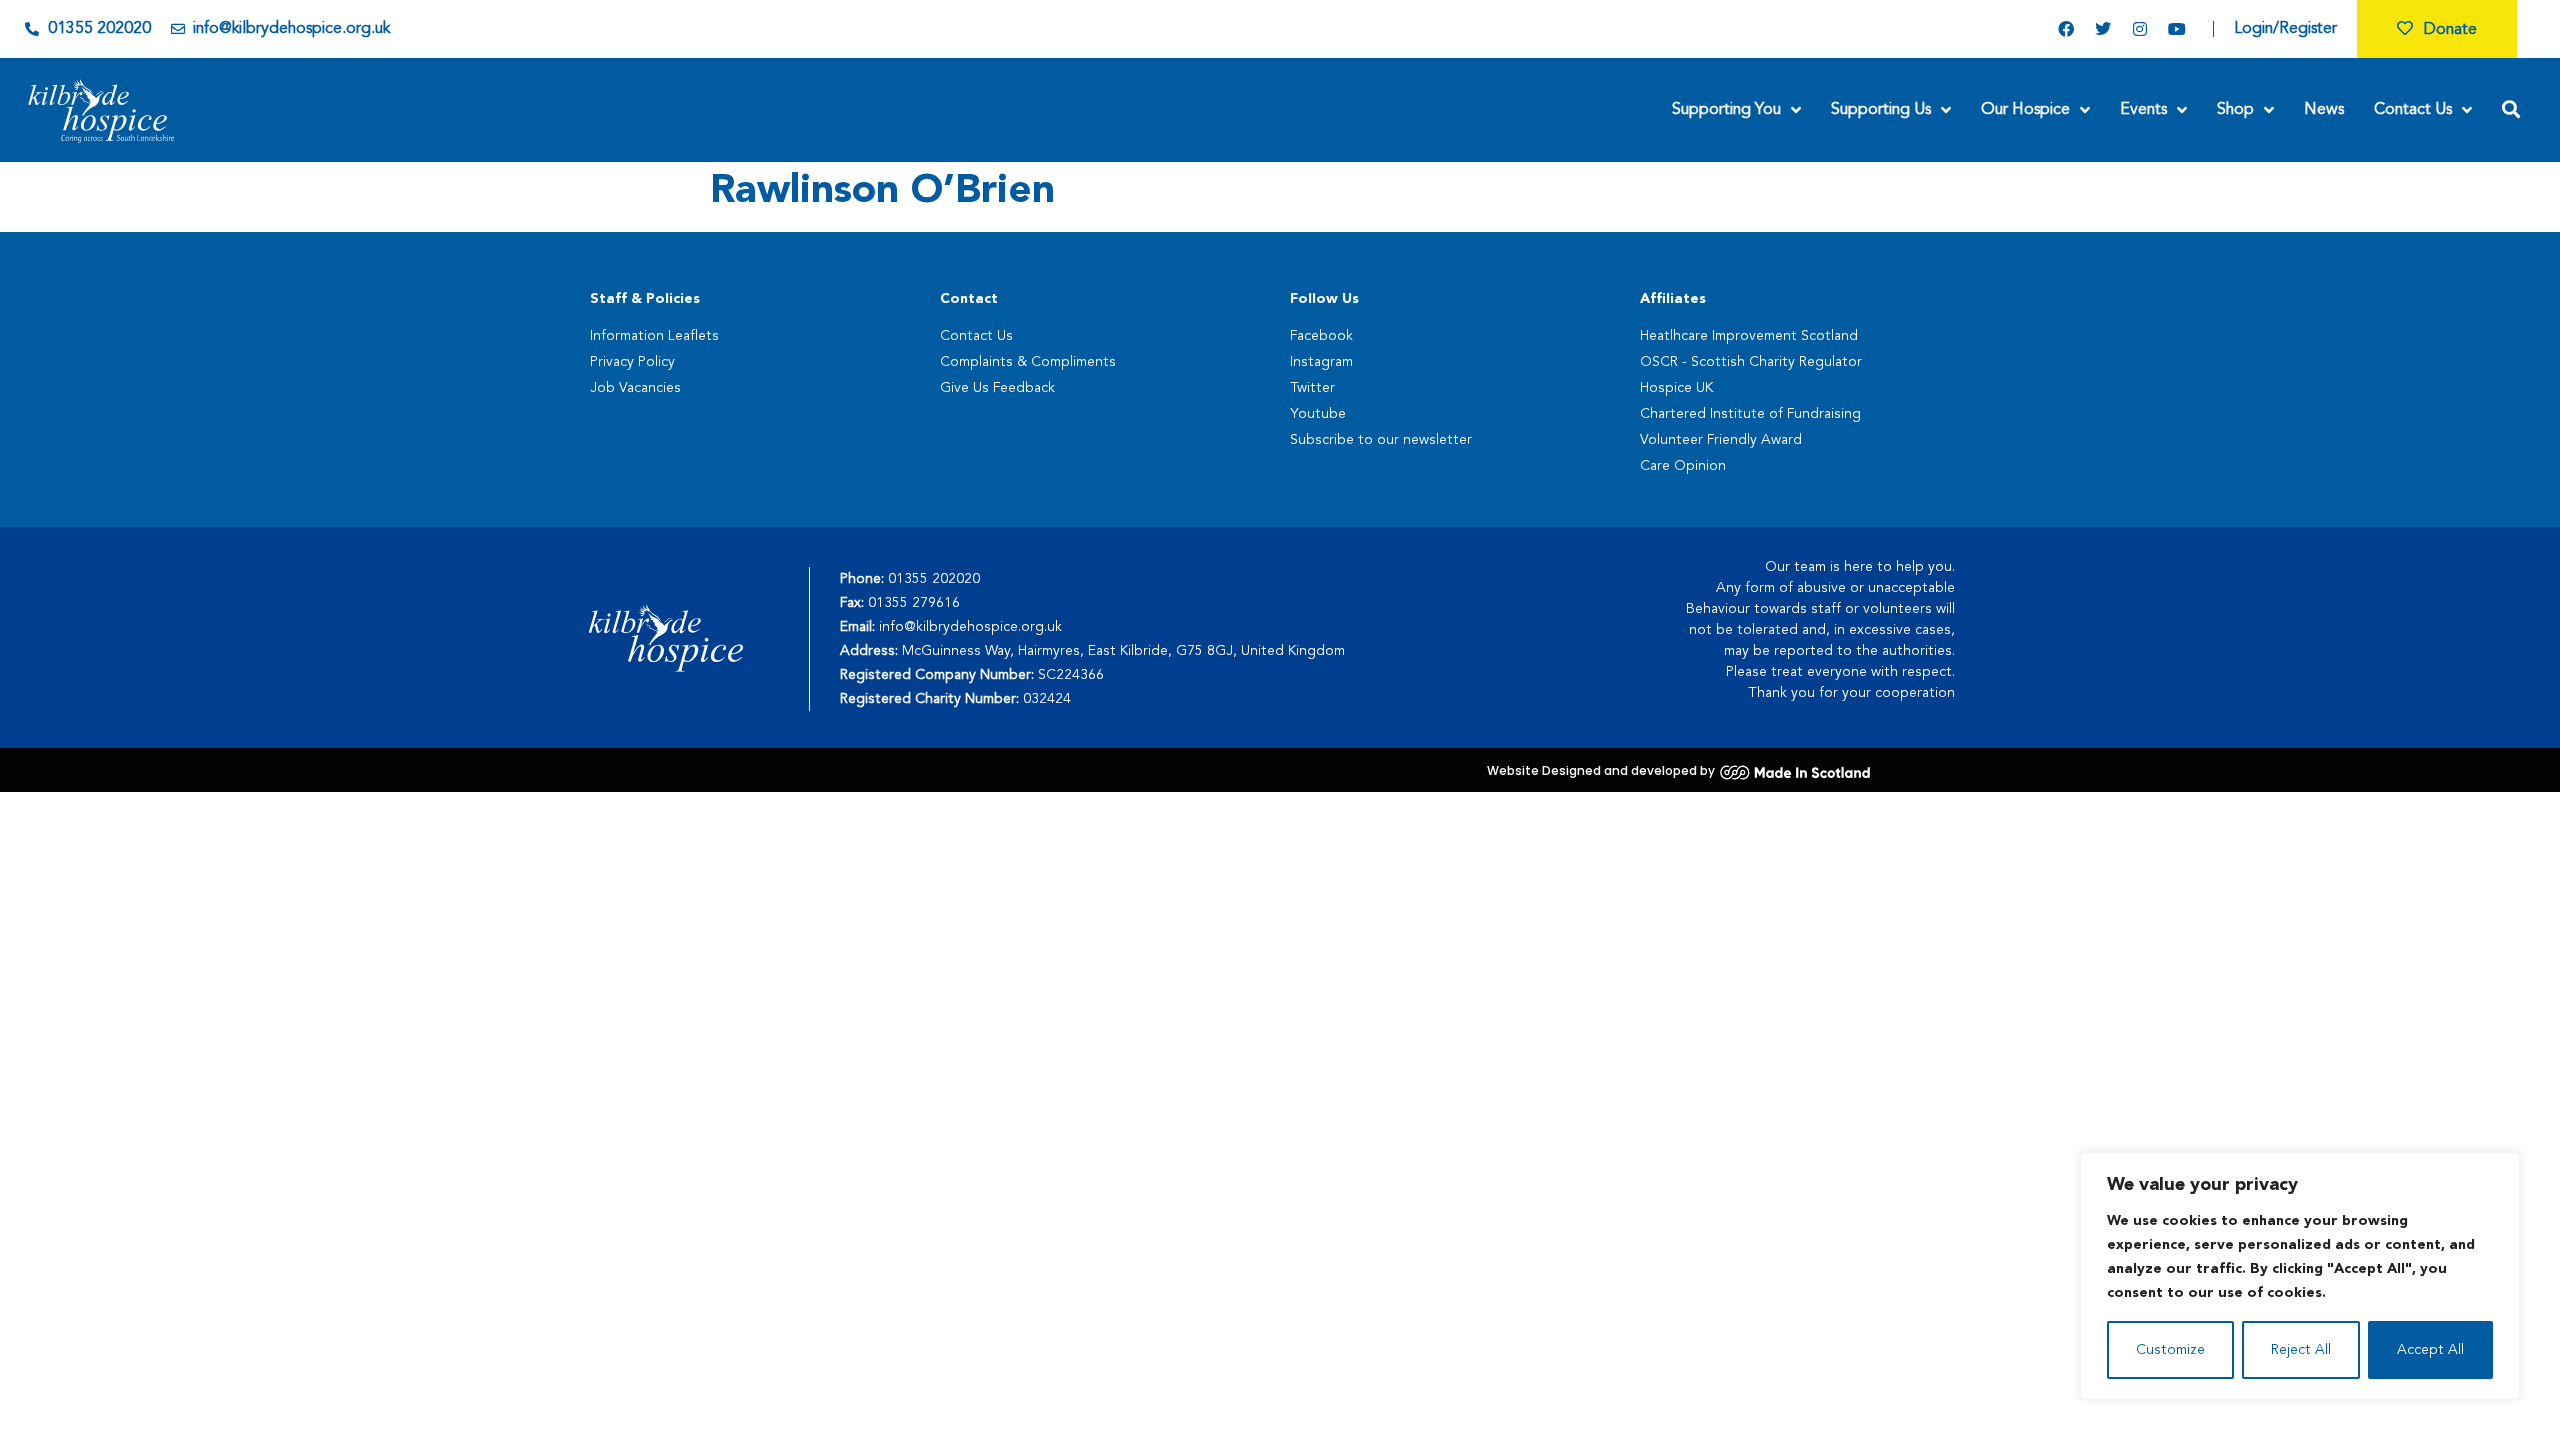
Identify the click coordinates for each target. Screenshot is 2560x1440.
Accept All (2430, 1350)
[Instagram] (2140, 29)
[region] (2300, 1276)
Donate (2450, 30)
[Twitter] (2103, 29)
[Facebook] (2066, 29)
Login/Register (2285, 29)
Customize (2170, 1350)
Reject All (2301, 1350)
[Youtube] (2177, 29)
